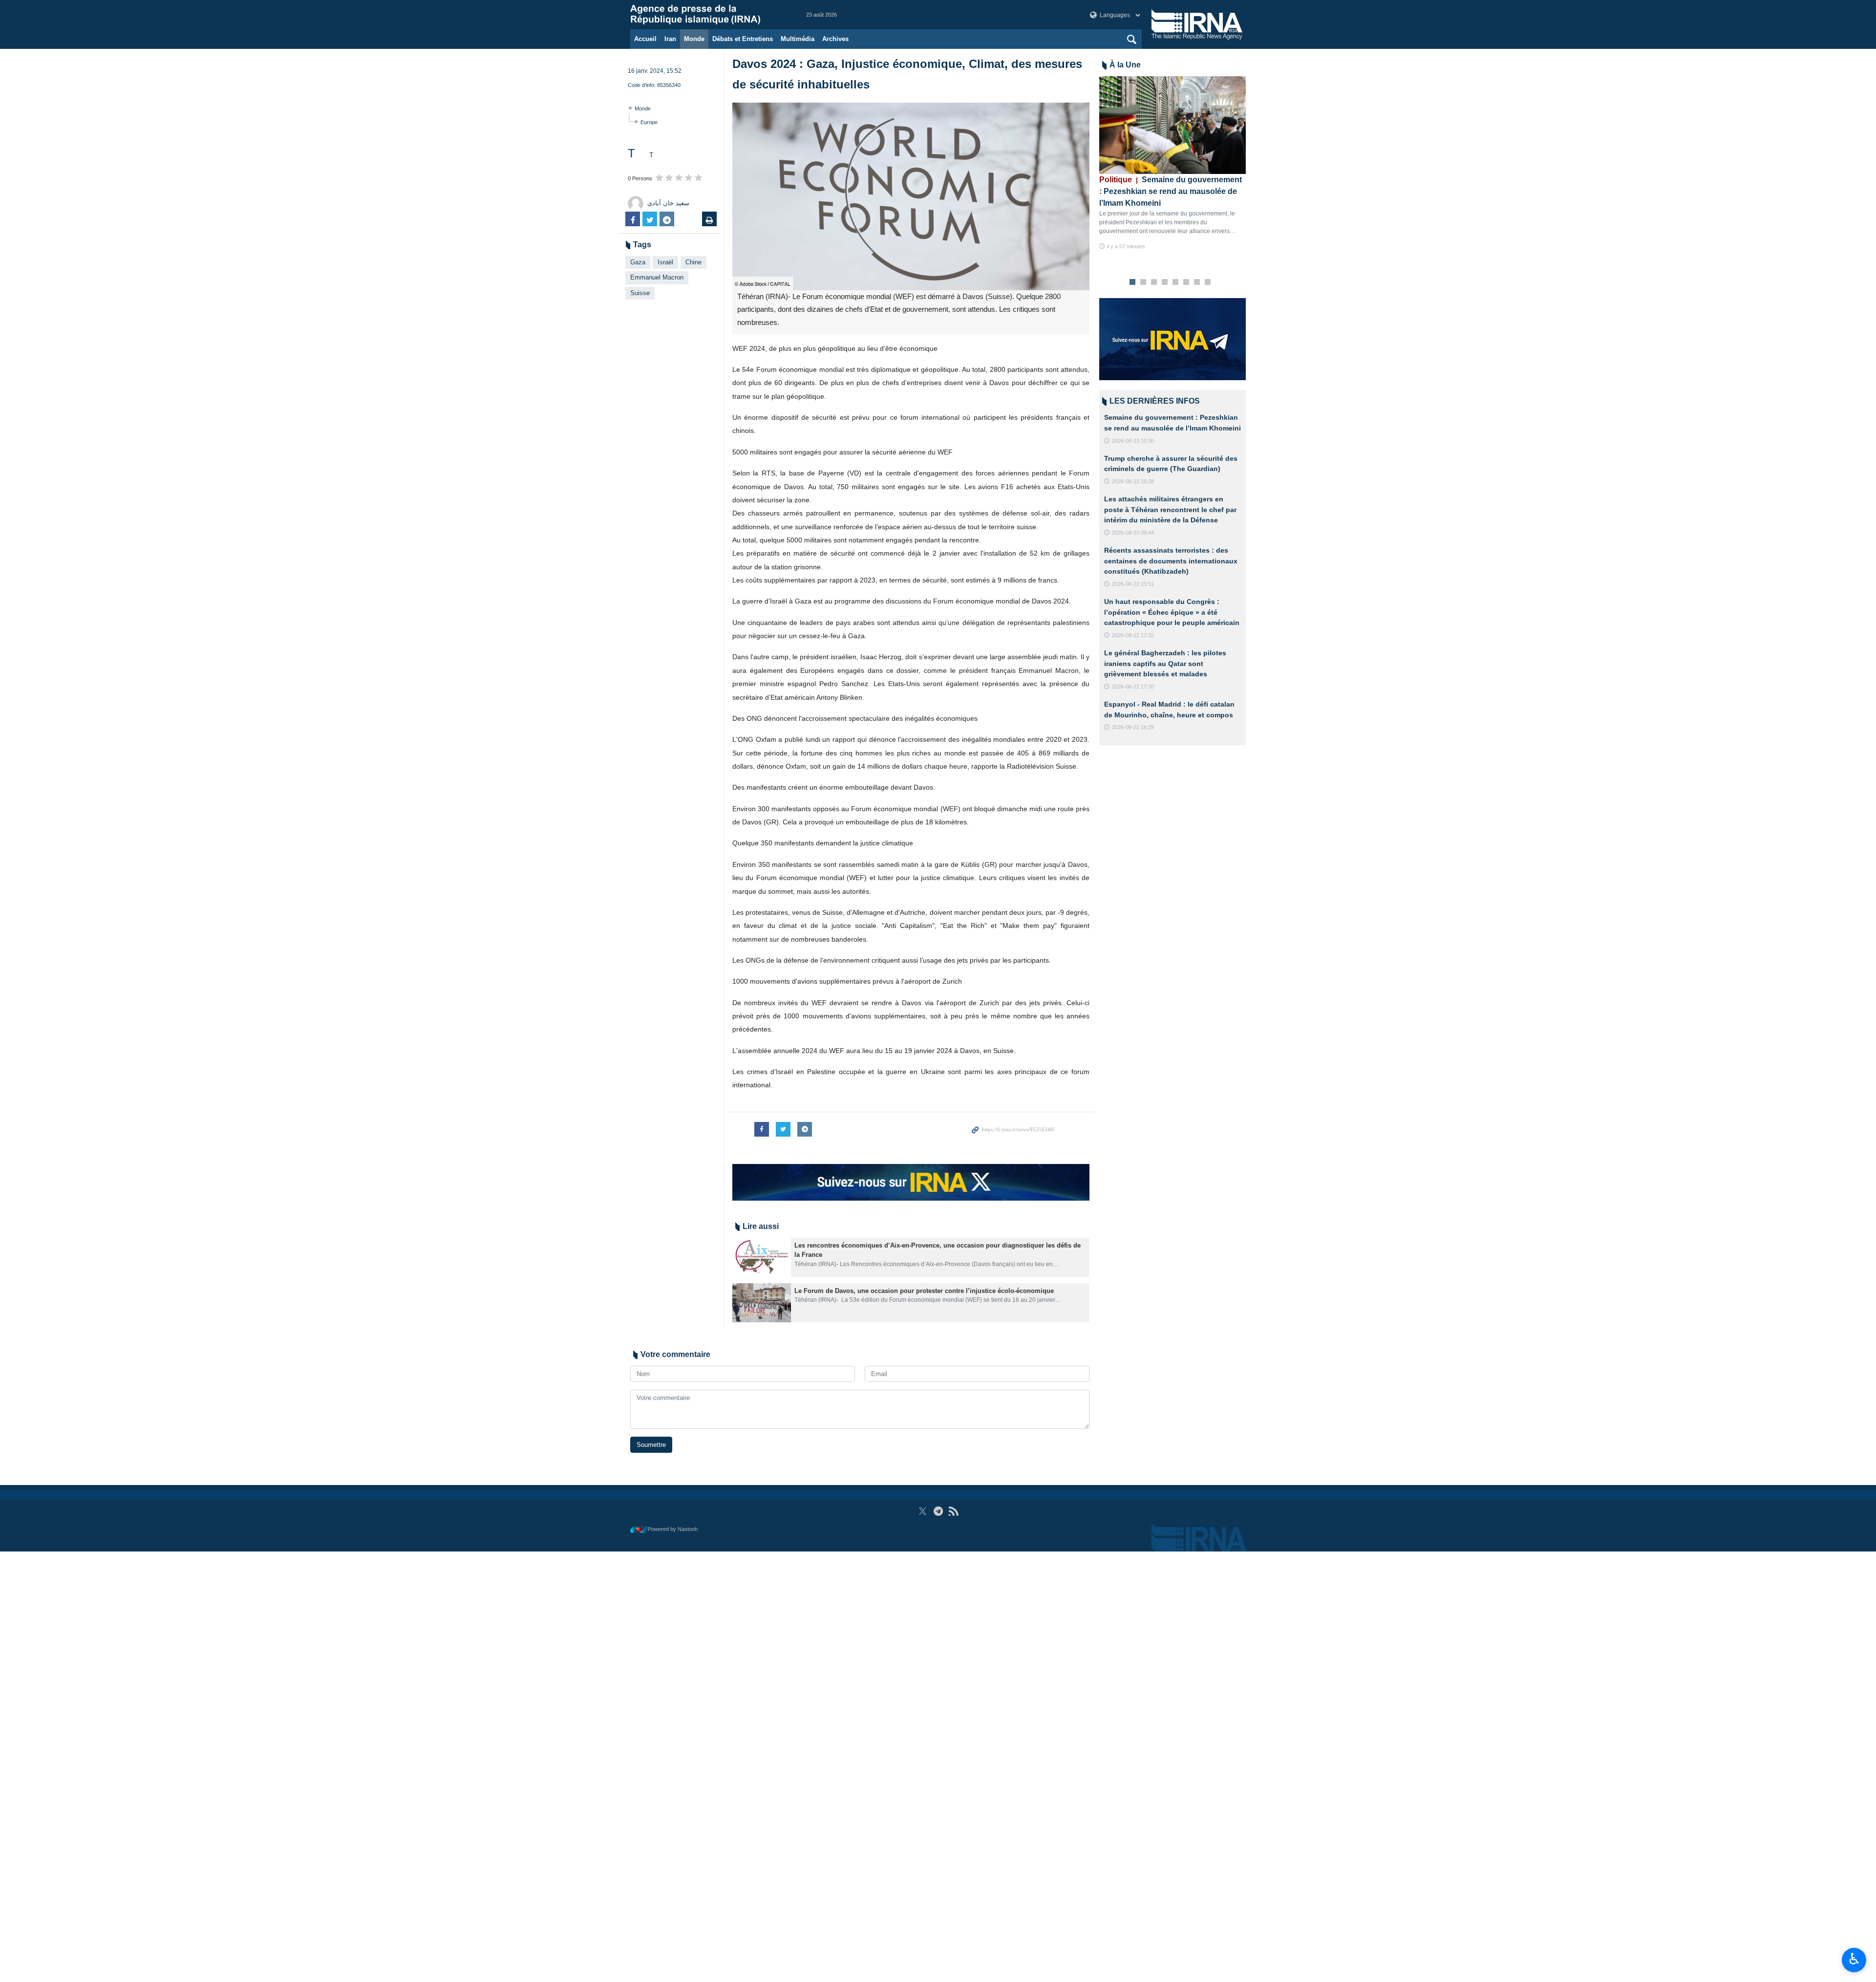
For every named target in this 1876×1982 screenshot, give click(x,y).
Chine (693, 262)
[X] (923, 1511)
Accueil (645, 39)
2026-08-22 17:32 (1133, 635)
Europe (649, 122)
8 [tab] (1208, 282)
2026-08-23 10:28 (1133, 481)
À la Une (1125, 65)
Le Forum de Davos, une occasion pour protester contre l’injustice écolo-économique (924, 1291)
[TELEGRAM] (938, 1511)
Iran (670, 39)
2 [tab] (1143, 282)
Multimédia (798, 39)
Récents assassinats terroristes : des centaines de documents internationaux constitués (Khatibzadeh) (1171, 561)
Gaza (638, 262)
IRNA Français (708, 15)
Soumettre (651, 1445)
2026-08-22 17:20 (1133, 687)
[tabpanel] (1172, 163)
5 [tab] (1176, 282)
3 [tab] (1154, 282)
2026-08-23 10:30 (1133, 441)
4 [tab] (1165, 282)
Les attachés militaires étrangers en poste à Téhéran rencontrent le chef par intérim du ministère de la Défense (1170, 509)
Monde (694, 39)
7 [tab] (1197, 282)
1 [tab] (1133, 282)
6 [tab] (1186, 282)
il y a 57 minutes (1126, 246)
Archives (835, 39)
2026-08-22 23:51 (1133, 584)
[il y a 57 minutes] (1172, 125)
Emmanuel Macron (657, 277)
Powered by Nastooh (673, 1529)
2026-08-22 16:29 (1133, 727)
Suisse (640, 293)
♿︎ (1854, 1959)
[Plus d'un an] (762, 1257)
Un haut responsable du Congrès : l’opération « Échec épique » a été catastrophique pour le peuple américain (1172, 612)
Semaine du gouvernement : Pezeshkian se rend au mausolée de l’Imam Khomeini (1171, 191)
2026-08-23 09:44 (1133, 533)
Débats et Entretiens (743, 39)
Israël (665, 262)
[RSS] (953, 1511)
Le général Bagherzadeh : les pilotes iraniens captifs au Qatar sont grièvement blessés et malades (1165, 663)
